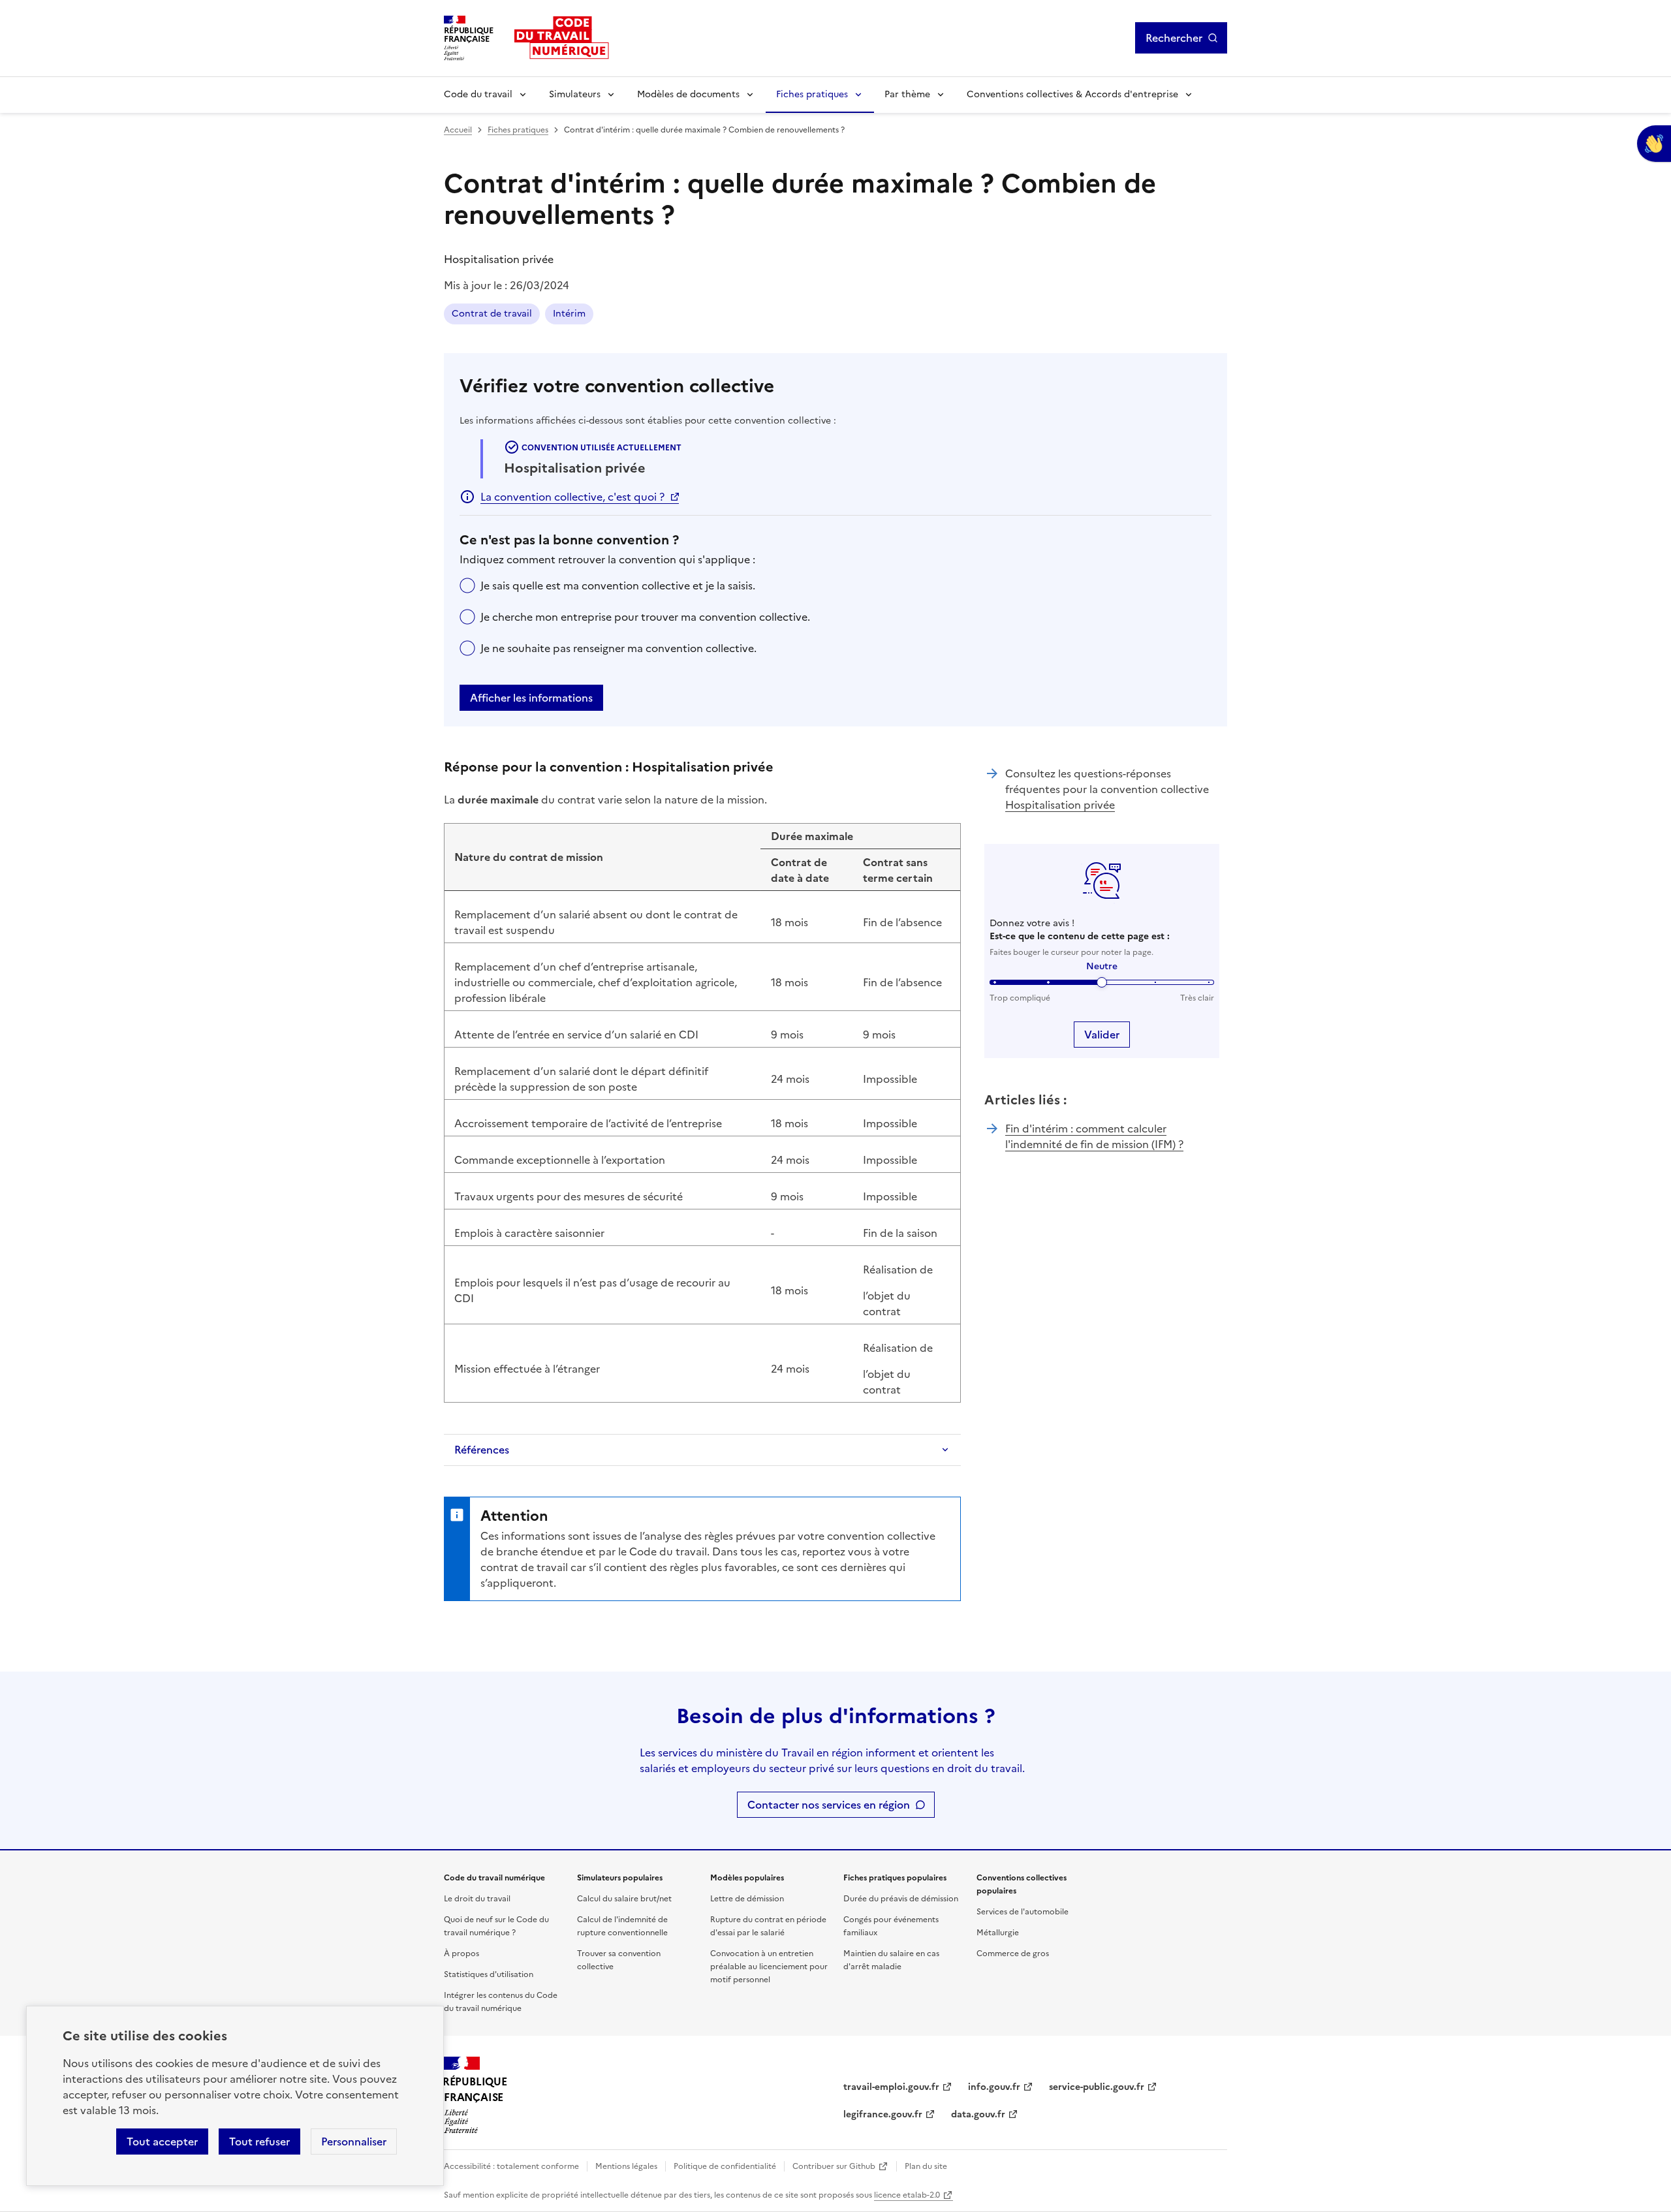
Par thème (907, 94)
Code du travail (478, 94)
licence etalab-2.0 (907, 2195)
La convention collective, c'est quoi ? (572, 497)
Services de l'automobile (1023, 1912)
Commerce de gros (1013, 1954)
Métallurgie (998, 1933)
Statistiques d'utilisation (489, 1974)
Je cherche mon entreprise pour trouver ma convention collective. (645, 617)
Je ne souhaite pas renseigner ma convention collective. (618, 648)
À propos (461, 1954)
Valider (1102, 1035)
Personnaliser (354, 2142)
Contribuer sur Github (834, 2166)
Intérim (569, 314)
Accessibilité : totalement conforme (511, 2166)
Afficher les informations (531, 698)
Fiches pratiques (812, 94)
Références (482, 1450)
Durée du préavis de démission (901, 1899)
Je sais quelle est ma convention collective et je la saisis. (618, 585)
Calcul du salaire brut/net (624, 1899)
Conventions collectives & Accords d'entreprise (1072, 94)
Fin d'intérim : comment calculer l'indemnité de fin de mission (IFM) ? (1094, 1136)
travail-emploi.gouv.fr (891, 2087)
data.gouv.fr (978, 2114)
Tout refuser (259, 2142)
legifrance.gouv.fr (883, 2114)
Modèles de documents (688, 94)
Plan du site (926, 2166)
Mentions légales (626, 2166)
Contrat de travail (492, 314)
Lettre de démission (747, 1899)
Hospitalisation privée (1060, 805)
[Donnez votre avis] (1654, 144)
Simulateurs (575, 94)
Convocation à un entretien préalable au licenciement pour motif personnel (769, 1967)
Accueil (458, 130)
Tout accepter (162, 2142)
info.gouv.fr (994, 2087)
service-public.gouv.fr (1097, 2087)
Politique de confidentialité (725, 2166)
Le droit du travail (477, 1899)
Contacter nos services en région (829, 1805)
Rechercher (1174, 38)
